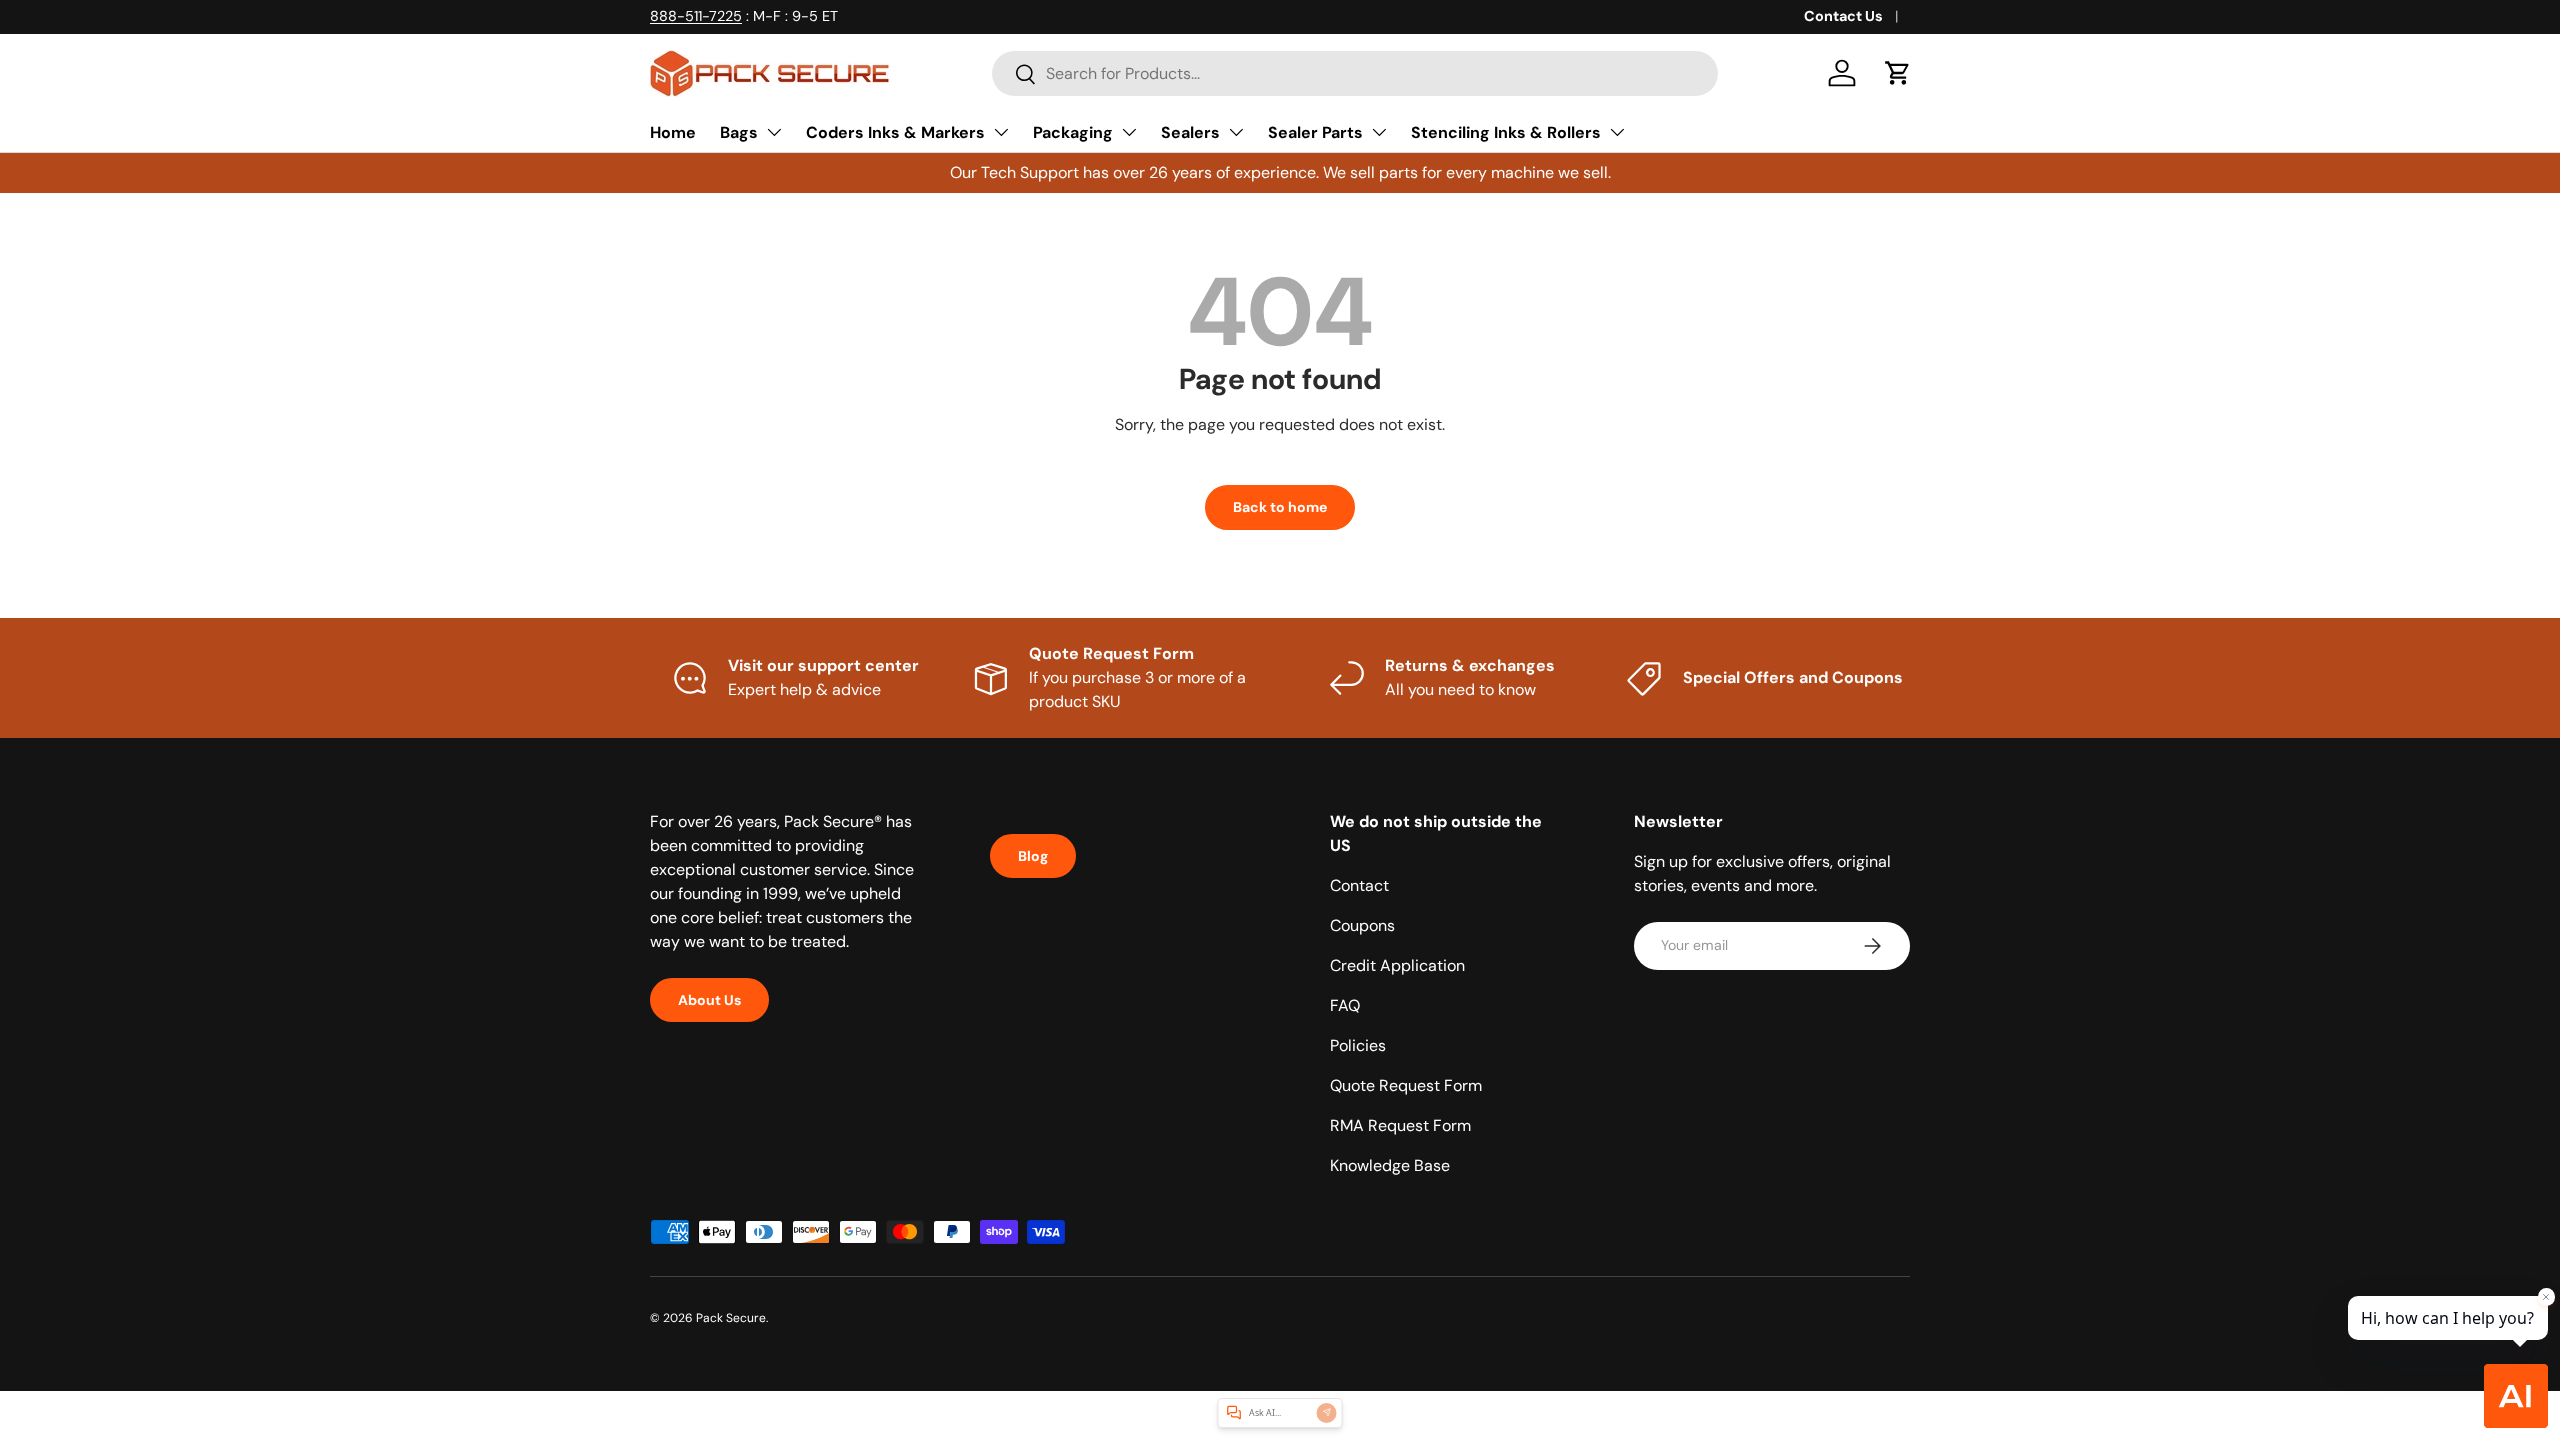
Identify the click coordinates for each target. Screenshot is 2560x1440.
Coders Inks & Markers (895, 132)
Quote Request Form (1406, 1085)
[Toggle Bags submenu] (774, 132)
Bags (739, 132)
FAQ (1345, 1005)
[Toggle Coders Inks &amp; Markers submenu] (1001, 132)
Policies (1358, 1045)
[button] (1898, 73)
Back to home (1280, 507)
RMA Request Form (1400, 1125)
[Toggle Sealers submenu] (1236, 132)
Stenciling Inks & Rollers (1506, 132)
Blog (1033, 856)
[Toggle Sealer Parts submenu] (1379, 132)
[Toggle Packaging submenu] (1129, 132)
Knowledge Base (1390, 1165)
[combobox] (1355, 73)
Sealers (1190, 132)
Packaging (1073, 132)
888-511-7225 (696, 16)
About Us (709, 1000)
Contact (1359, 885)
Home (673, 132)
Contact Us (1843, 16)
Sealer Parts (1315, 132)
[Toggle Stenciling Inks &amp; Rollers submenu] (1617, 132)
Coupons (1362, 925)
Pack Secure (731, 1318)
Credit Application (1397, 965)
